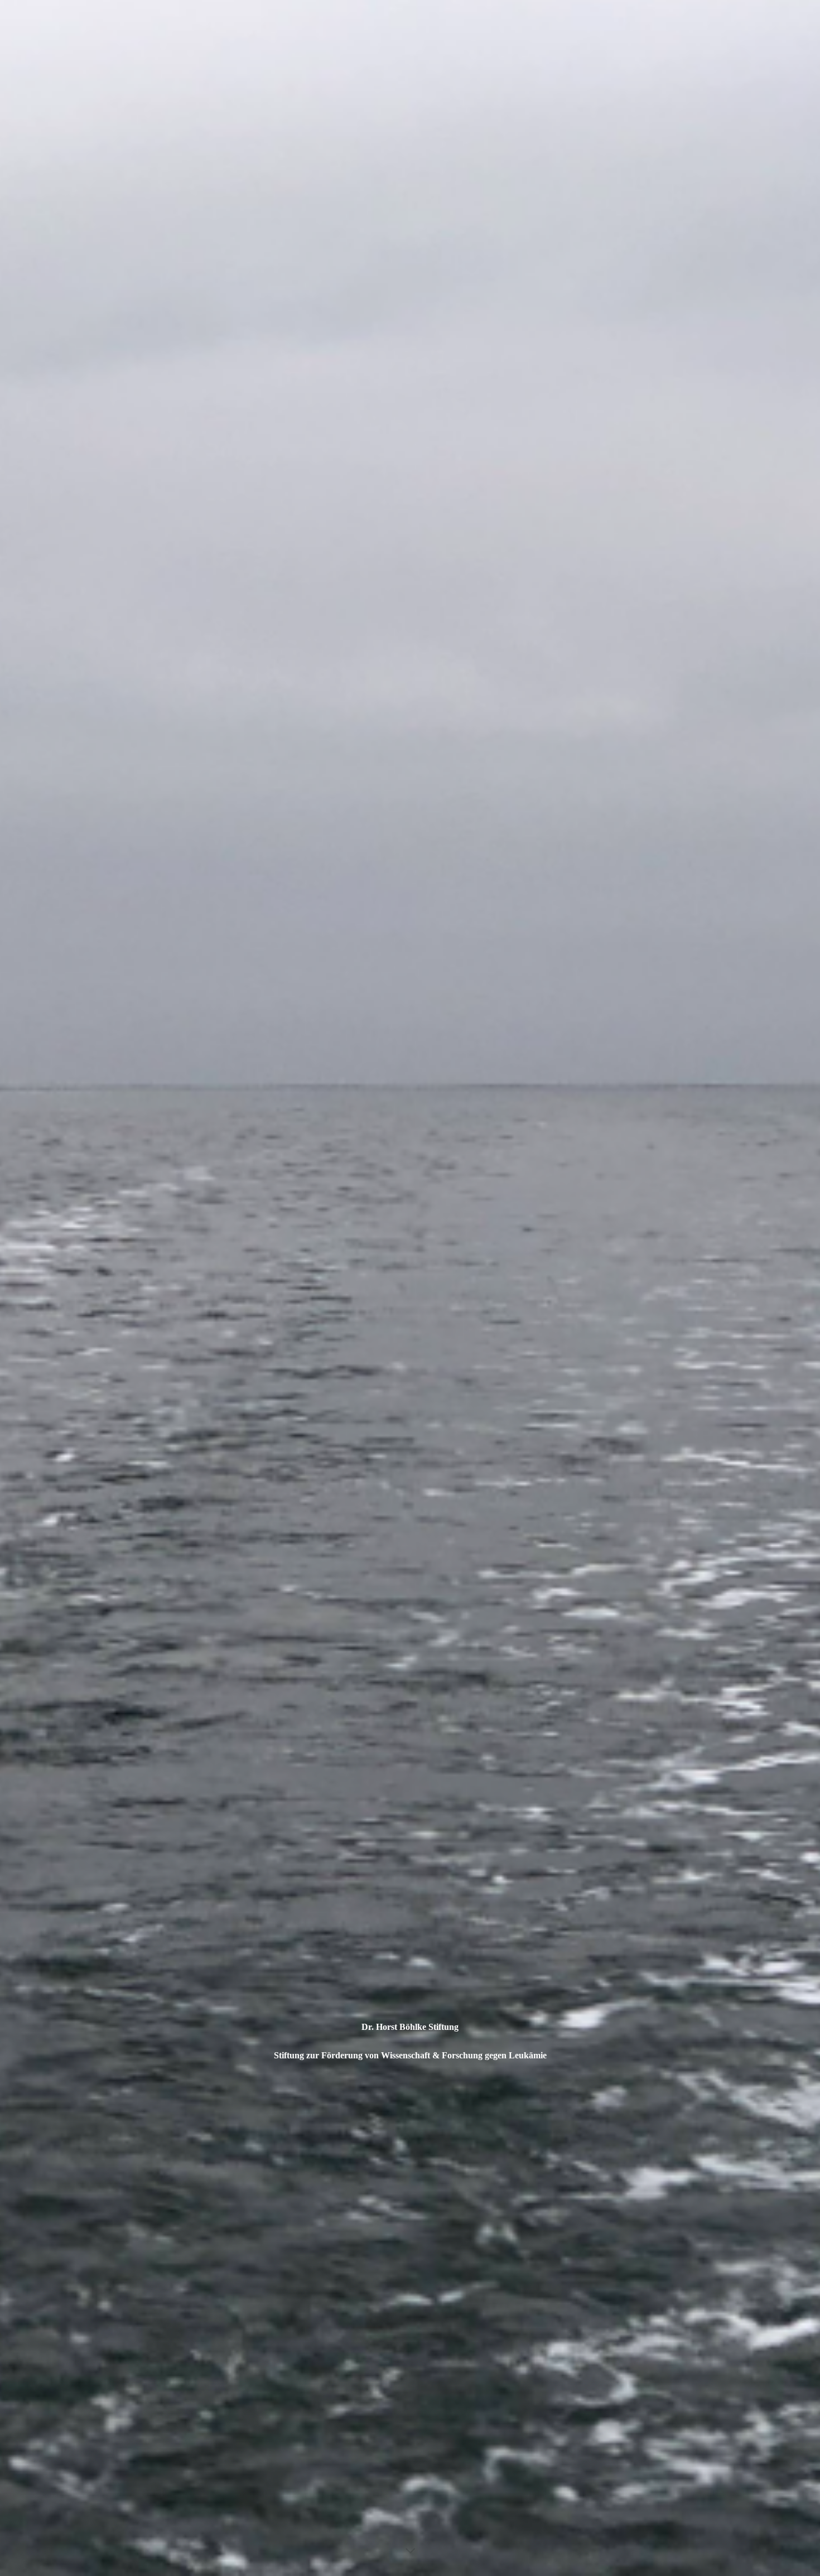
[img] (410, 1288)
